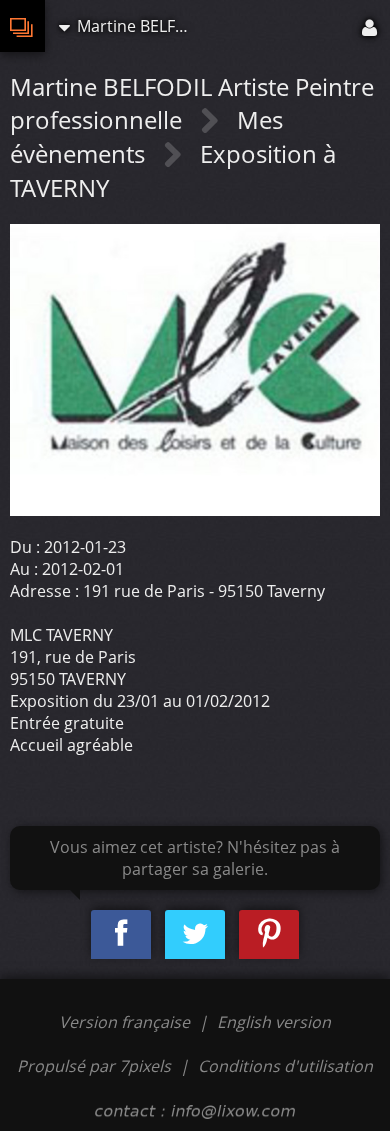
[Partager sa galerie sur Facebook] (121, 934)
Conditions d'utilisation (285, 1066)
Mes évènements (146, 136)
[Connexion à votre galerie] (371, 26)
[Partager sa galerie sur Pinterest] (269, 934)
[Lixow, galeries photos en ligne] (22, 26)
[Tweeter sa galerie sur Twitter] (195, 934)
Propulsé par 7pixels (94, 1066)
